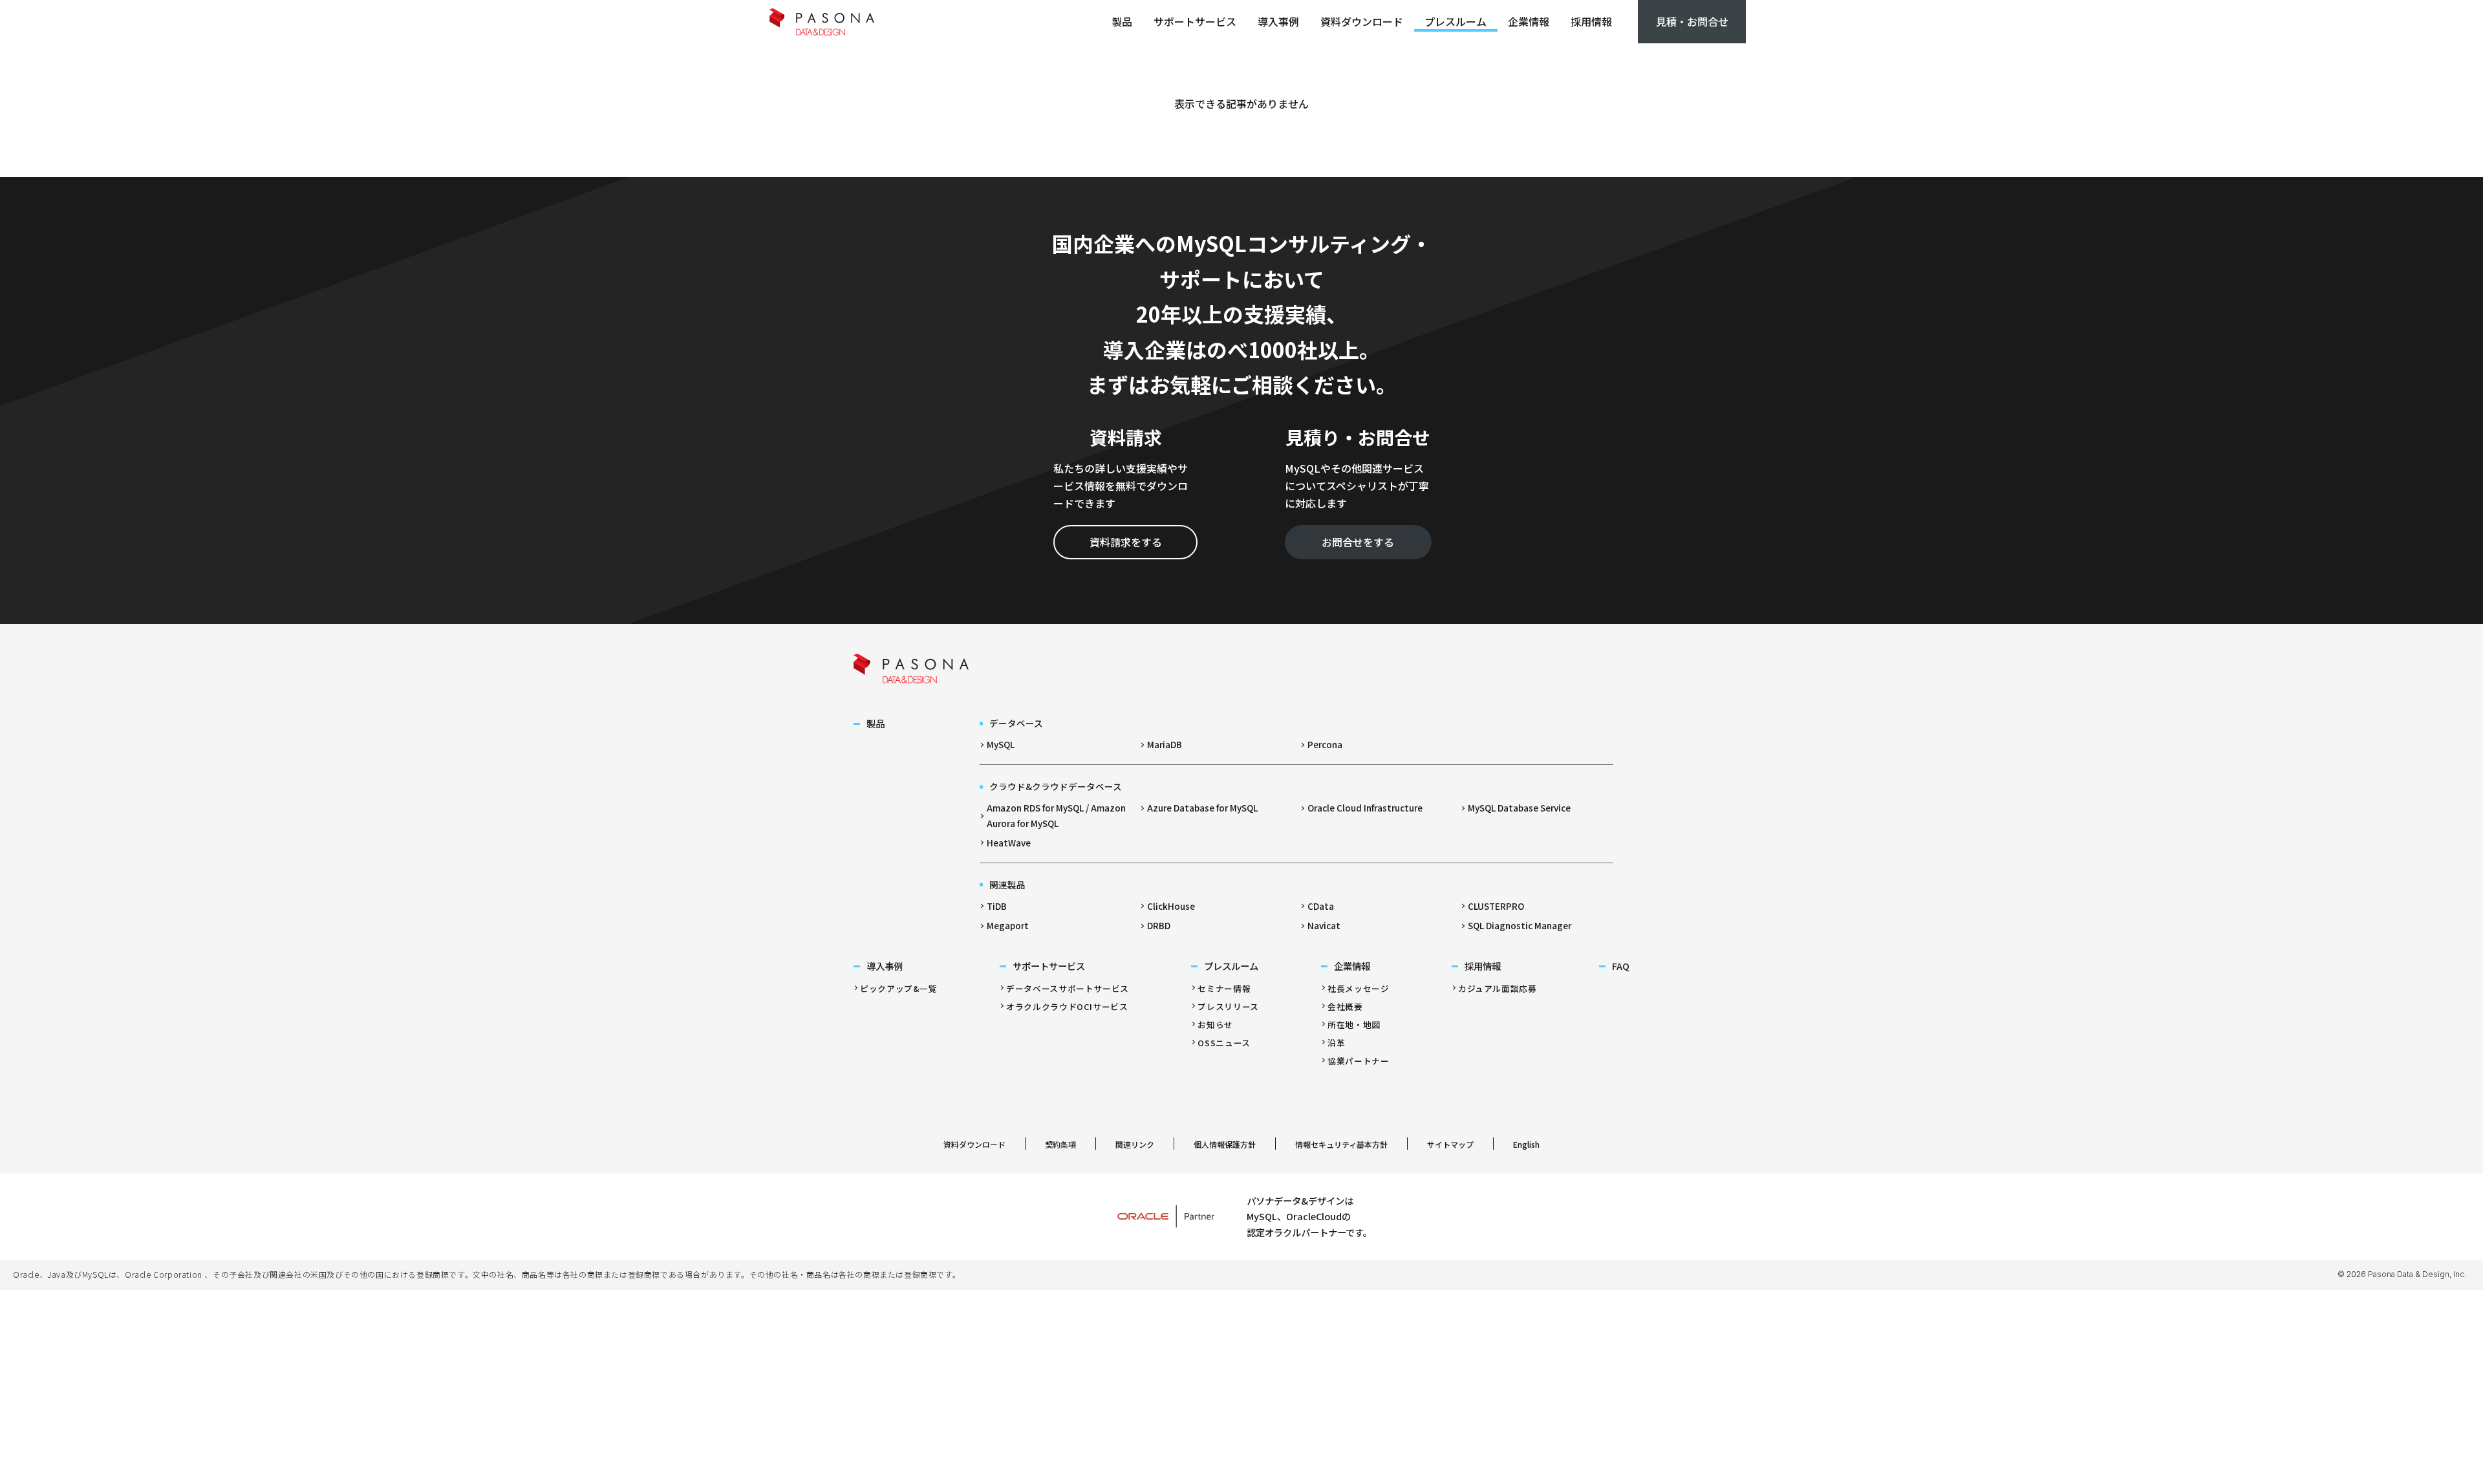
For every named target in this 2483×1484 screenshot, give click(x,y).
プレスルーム (1456, 21)
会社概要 (1345, 1006)
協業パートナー (1358, 1061)
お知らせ (1215, 1025)
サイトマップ (1450, 1144)
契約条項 (1060, 1144)
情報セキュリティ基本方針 (1341, 1144)
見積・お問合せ (1692, 21)
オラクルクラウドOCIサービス (1067, 1006)
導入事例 (1278, 21)
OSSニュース (1224, 1043)
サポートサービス (1195, 21)
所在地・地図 (1354, 1025)
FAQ (1621, 966)
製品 (1122, 21)
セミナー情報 (1224, 988)
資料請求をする (1126, 542)
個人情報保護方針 (1225, 1144)
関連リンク (1135, 1144)
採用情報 (1591, 21)
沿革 (1336, 1043)
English (1526, 1144)
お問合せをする (1358, 542)
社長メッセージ (1358, 988)
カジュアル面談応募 (1498, 988)
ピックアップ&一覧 (899, 988)
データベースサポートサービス (1068, 988)
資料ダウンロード (1362, 21)
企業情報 (1529, 21)
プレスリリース (1228, 1006)
